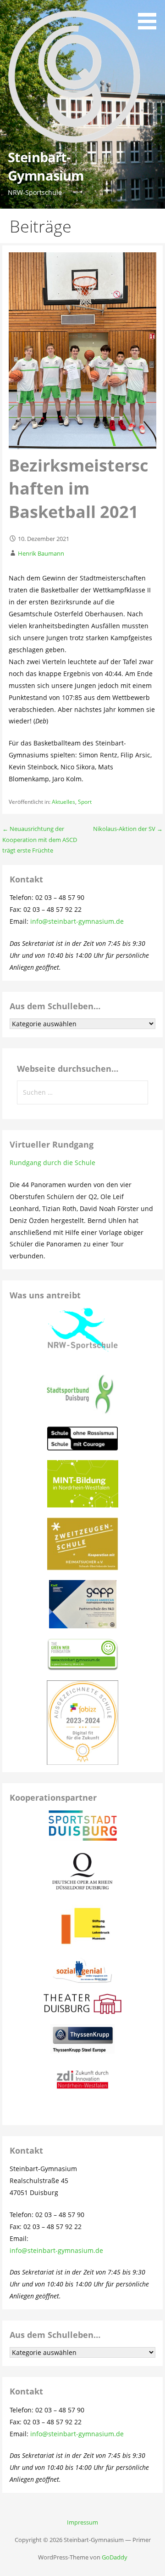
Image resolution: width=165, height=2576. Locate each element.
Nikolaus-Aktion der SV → (128, 829)
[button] (150, 16)
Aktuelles (63, 802)
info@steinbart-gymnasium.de (77, 921)
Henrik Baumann (41, 553)
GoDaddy (115, 2557)
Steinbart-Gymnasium (46, 166)
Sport (85, 802)
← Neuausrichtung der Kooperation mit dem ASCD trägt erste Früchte (40, 839)
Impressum (82, 2522)
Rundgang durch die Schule (52, 1163)
